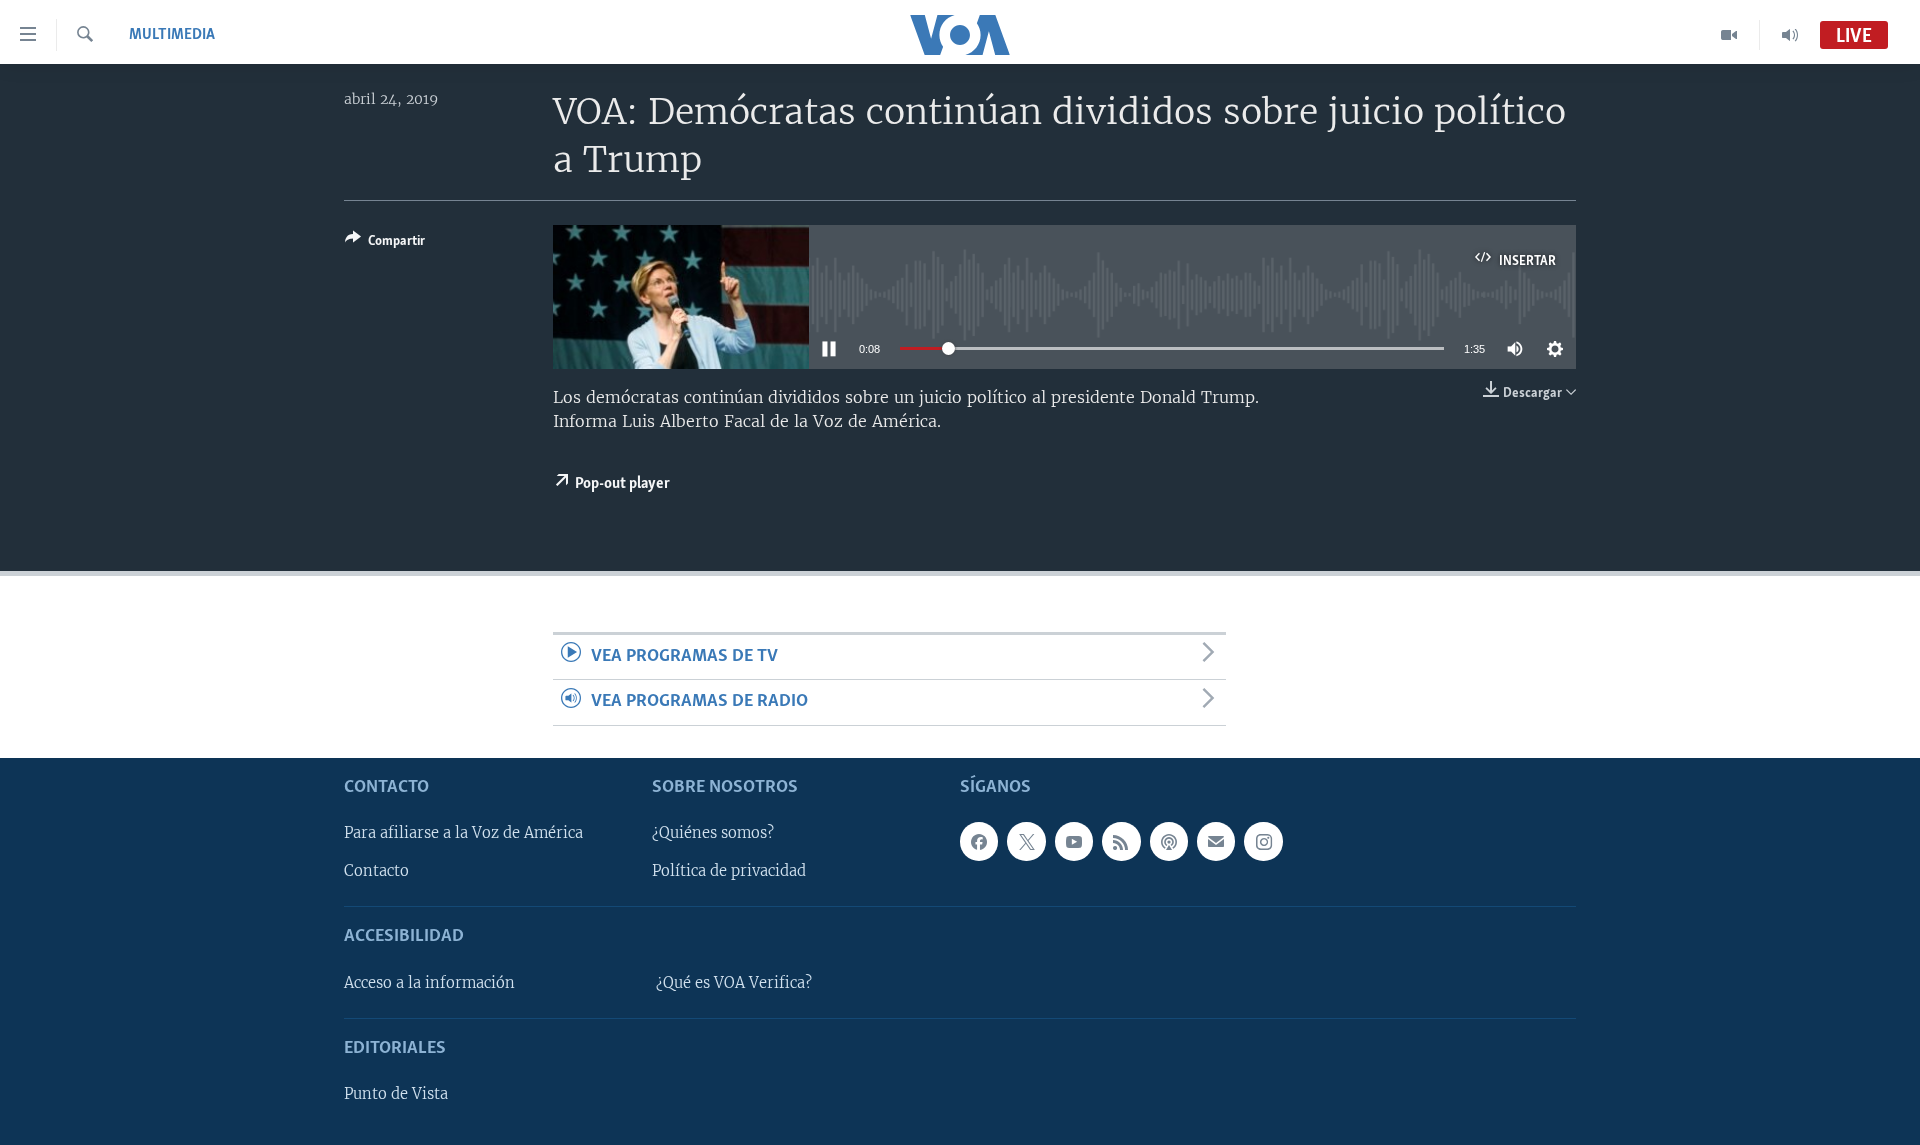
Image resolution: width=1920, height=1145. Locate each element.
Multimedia (172, 35)
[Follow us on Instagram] (1263, 841)
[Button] (385, 244)
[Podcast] (1169, 841)
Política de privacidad (729, 871)
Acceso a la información (429, 982)
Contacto (376, 871)
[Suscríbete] (1216, 841)
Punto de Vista (396, 1094)
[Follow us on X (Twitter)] (1026, 841)
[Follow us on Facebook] (979, 841)
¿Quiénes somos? (713, 833)
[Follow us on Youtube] (1074, 841)
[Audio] (1790, 35)
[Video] (1729, 35)
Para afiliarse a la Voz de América (463, 833)
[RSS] (1121, 841)
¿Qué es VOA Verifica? (734, 982)
